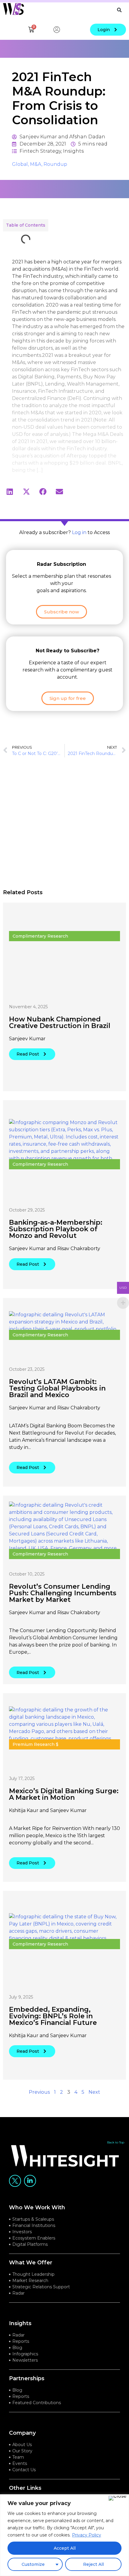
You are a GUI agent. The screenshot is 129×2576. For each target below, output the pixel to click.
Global (20, 164)
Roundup (55, 164)
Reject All (93, 2564)
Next (94, 2092)
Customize (33, 2564)
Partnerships (27, 2378)
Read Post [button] (28, 1054)
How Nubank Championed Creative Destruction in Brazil (60, 1022)
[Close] (117, 2498)
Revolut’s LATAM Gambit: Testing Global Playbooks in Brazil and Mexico (57, 1388)
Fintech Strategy (40, 151)
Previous (39, 2092)
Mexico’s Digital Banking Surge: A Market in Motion (64, 1794)
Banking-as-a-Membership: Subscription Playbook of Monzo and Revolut (56, 1229)
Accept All (65, 2548)
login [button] (104, 30)
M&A (36, 164)
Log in (79, 532)
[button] (119, 10)
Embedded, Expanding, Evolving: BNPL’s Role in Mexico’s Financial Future (53, 2016)
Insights (73, 151)
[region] (64, 2535)
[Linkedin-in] (30, 2181)
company (22, 2433)
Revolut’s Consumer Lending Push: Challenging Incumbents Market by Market (63, 1593)
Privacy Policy (87, 2535)
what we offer (31, 2263)
